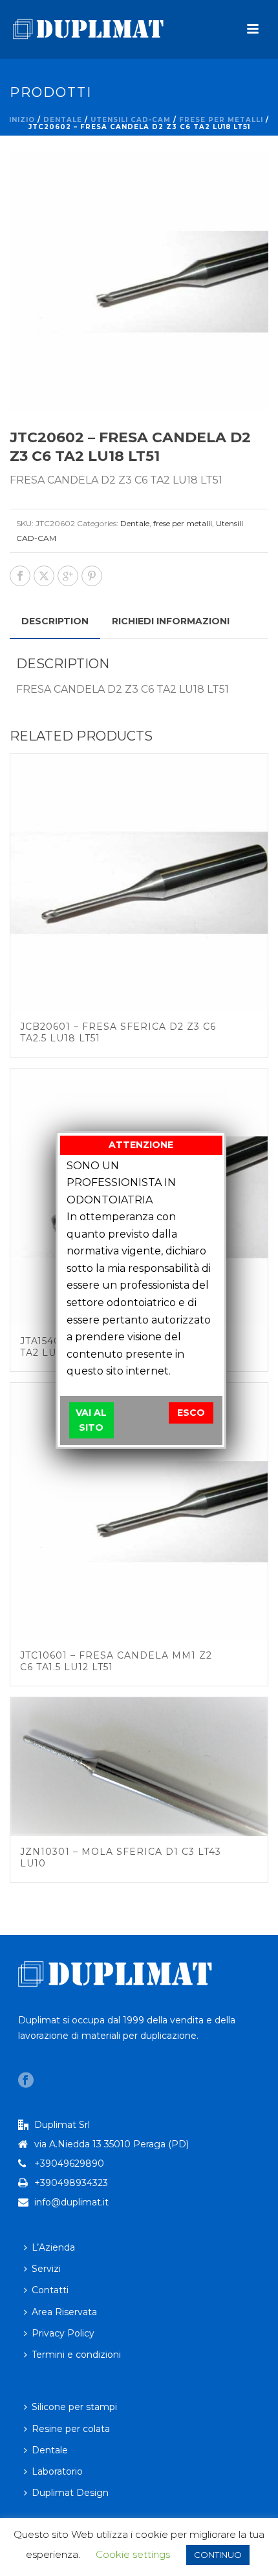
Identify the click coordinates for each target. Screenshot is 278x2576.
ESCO (191, 1413)
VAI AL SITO (91, 1420)
